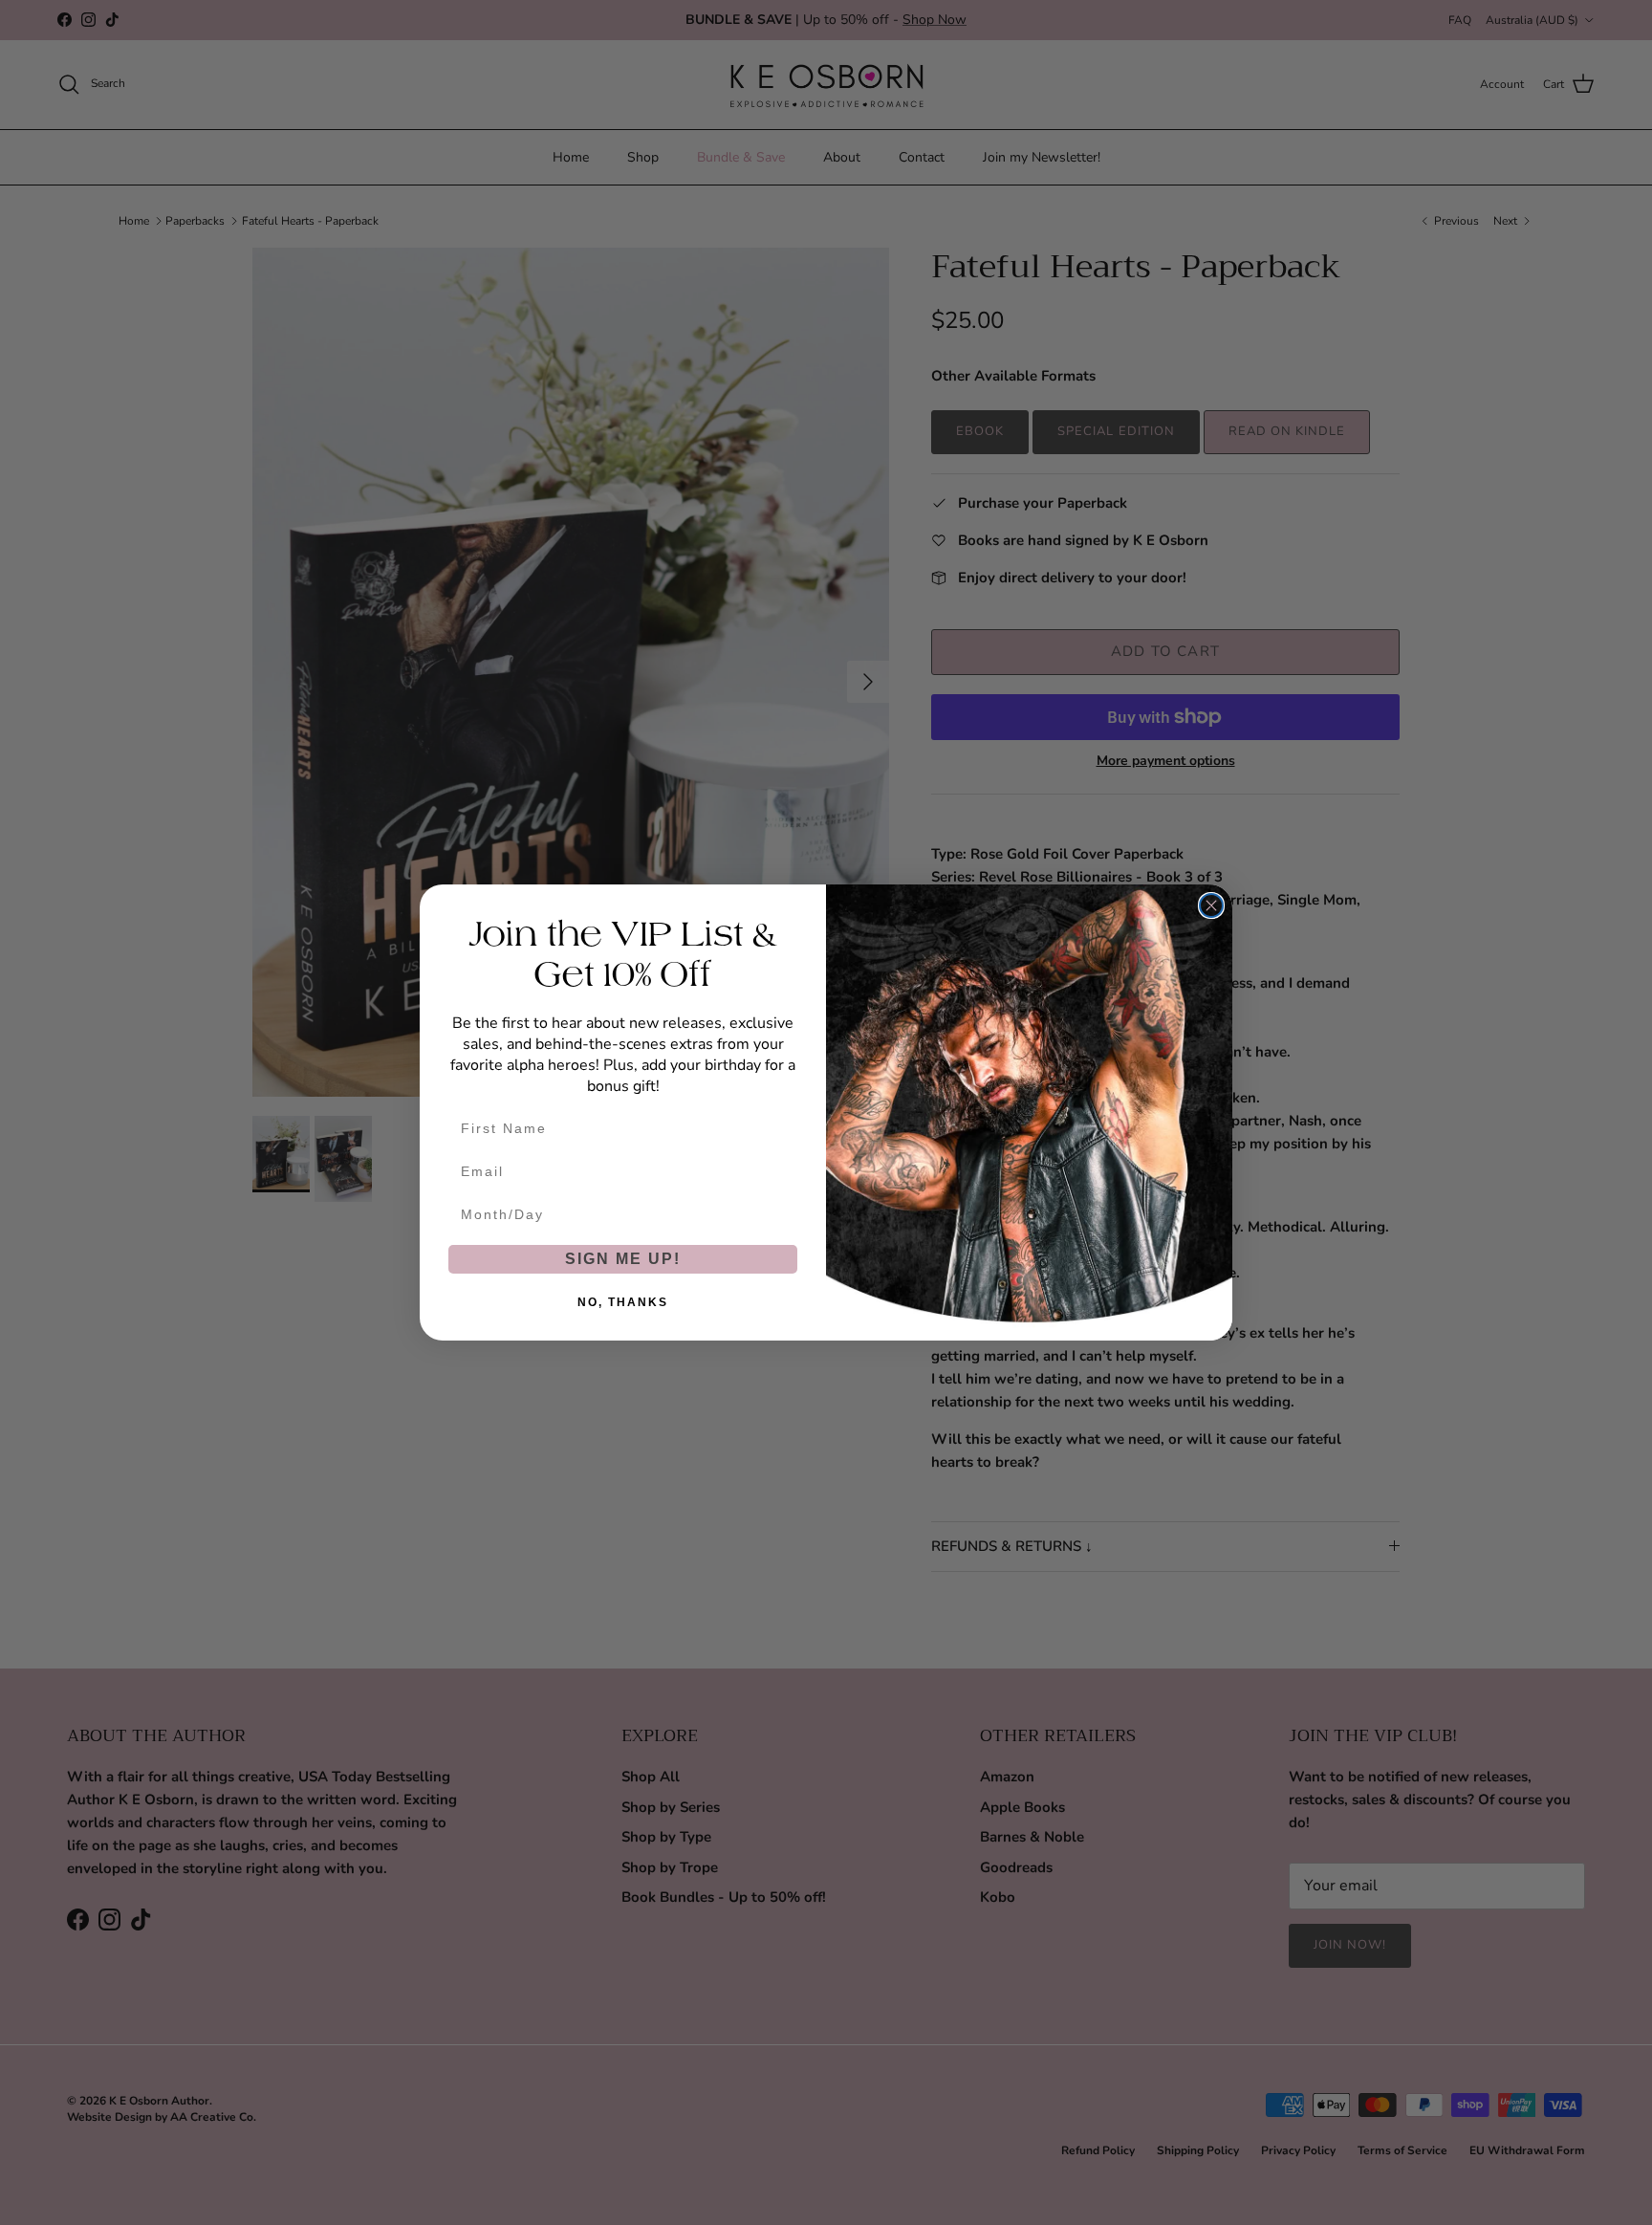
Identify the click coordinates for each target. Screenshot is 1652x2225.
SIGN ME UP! (623, 1259)
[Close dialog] (1211, 905)
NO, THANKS (623, 1302)
